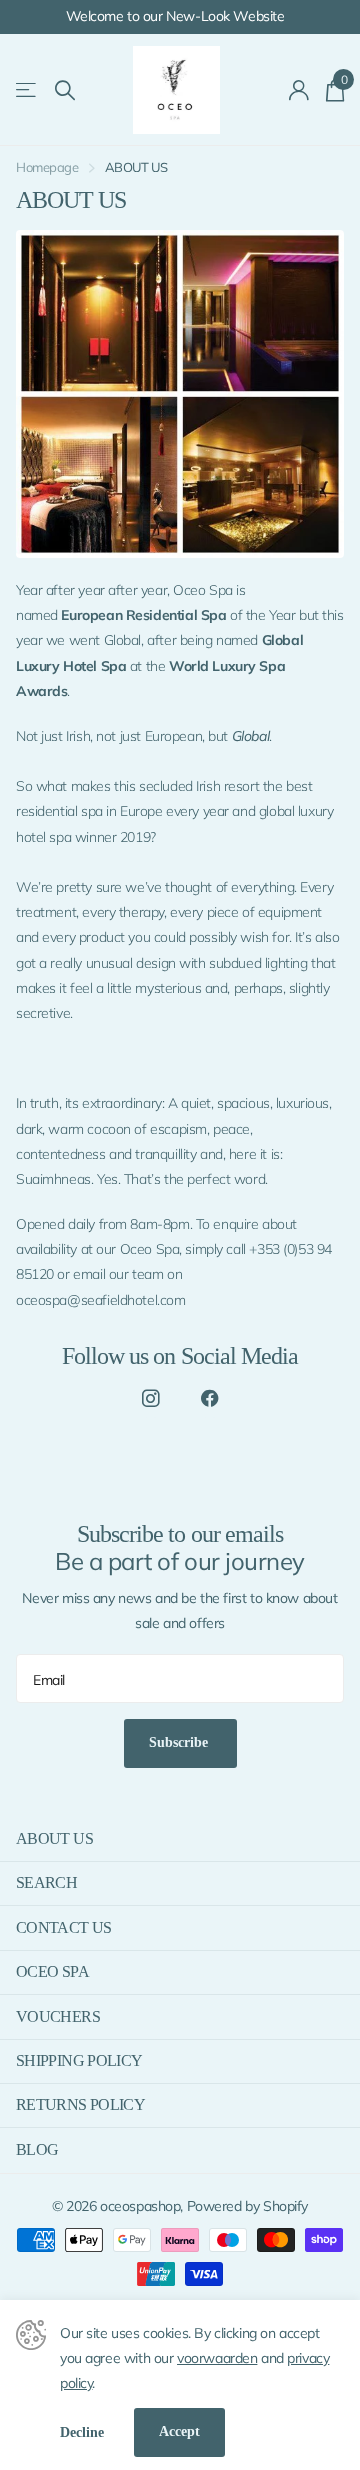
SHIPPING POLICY (79, 2060)
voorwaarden (217, 2358)
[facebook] (209, 1399)
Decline (82, 2432)
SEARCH (46, 1882)
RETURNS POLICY (80, 2104)
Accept (179, 2431)
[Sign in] (299, 90)
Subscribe (180, 1742)
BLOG (37, 2149)
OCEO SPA (52, 1971)
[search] (65, 90)
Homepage (47, 167)
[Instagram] (150, 1399)
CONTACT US (64, 1927)
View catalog (27, 90)
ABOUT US (54, 1838)
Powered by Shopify (247, 2206)
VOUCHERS (58, 2016)
